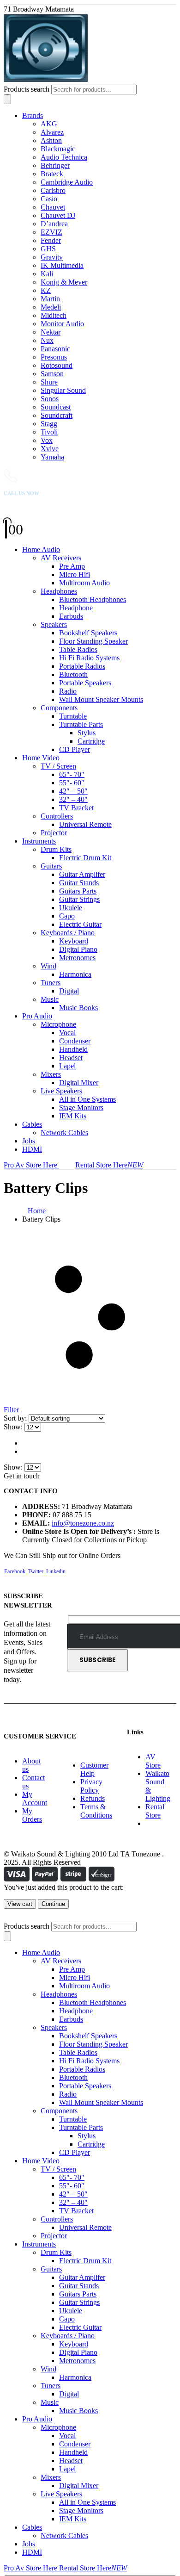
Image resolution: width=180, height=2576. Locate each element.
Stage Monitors (81, 1108)
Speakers (54, 624)
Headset (71, 1058)
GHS (48, 249)
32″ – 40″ (73, 799)
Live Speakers (61, 1091)
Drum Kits (56, 849)
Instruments (39, 841)
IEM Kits (73, 1116)
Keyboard (74, 941)
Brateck (52, 174)
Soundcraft (57, 415)
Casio (49, 199)
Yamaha (52, 457)
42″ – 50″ (73, 791)
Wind (48, 966)
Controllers (57, 816)
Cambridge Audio (67, 182)
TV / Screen (58, 766)
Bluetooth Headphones (93, 599)
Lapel (67, 1066)
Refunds (93, 1798)
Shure (49, 382)
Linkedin (56, 1571)
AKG (49, 124)
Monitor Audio (62, 324)
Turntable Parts (81, 724)
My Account (35, 1798)
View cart (20, 1904)
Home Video (41, 758)
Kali (47, 274)
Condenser (75, 1041)
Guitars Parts (78, 891)
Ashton (51, 140)
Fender (51, 240)
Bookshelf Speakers (88, 633)
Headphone (76, 608)
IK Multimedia (62, 265)
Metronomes (77, 958)
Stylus (87, 733)
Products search (27, 89)
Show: (14, 1427)
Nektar (51, 332)
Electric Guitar (80, 924)
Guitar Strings (79, 899)
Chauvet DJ (58, 215)
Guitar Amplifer (82, 874)
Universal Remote (85, 824)
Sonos (50, 399)
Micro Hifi (75, 574)
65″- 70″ (72, 774)
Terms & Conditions (96, 1811)
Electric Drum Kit (85, 858)
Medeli (51, 307)
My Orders (32, 1815)
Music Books (78, 1008)
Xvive (50, 449)
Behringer (55, 165)
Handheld (73, 1049)
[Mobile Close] (9, 1917)
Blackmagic (58, 149)
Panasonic (55, 349)
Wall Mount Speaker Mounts (101, 699)
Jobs (29, 1141)
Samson (52, 374)
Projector (54, 833)
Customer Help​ (94, 1769)
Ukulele (71, 908)
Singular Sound (63, 390)
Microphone (58, 1024)
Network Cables (64, 1133)
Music (50, 999)
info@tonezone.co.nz (83, 1523)
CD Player (75, 749)
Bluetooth (73, 674)
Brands (33, 115)
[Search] (7, 99)
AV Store (153, 1761)
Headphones (59, 591)
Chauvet (53, 207)
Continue (53, 1904)
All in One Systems (87, 1099)
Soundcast (56, 407)
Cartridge (91, 741)
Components (59, 708)
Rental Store (155, 1811)
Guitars (51, 866)
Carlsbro (53, 190)
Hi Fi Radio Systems (89, 658)
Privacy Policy (91, 1786)
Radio (68, 691)
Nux (47, 340)
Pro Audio (37, 1016)
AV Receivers (61, 558)
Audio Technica (64, 157)
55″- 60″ (72, 783)
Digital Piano (78, 949)
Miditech (54, 315)
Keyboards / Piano (68, 933)
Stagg (49, 424)
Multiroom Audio (84, 583)
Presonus (54, 357)
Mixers (51, 1074)
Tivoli (49, 432)
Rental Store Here (109, 1165)
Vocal (67, 1033)
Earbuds (71, 616)
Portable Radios (82, 666)
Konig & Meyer (64, 282)
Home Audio (41, 549)
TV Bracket (76, 808)
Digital (69, 991)
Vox (47, 440)
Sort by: (16, 1418)
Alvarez (52, 132)
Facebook (15, 1571)
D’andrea (54, 224)
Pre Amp (72, 566)
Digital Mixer (79, 1083)
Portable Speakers (85, 683)
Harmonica (75, 974)
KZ (46, 290)
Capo (67, 916)
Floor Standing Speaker (93, 641)
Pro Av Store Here (31, 1165)
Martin (50, 299)
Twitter (36, 1571)
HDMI (32, 1149)
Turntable (73, 716)
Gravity (52, 257)
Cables (32, 1124)
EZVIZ (51, 232)
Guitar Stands (79, 883)
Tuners (51, 983)
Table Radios (78, 649)
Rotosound (57, 365)
